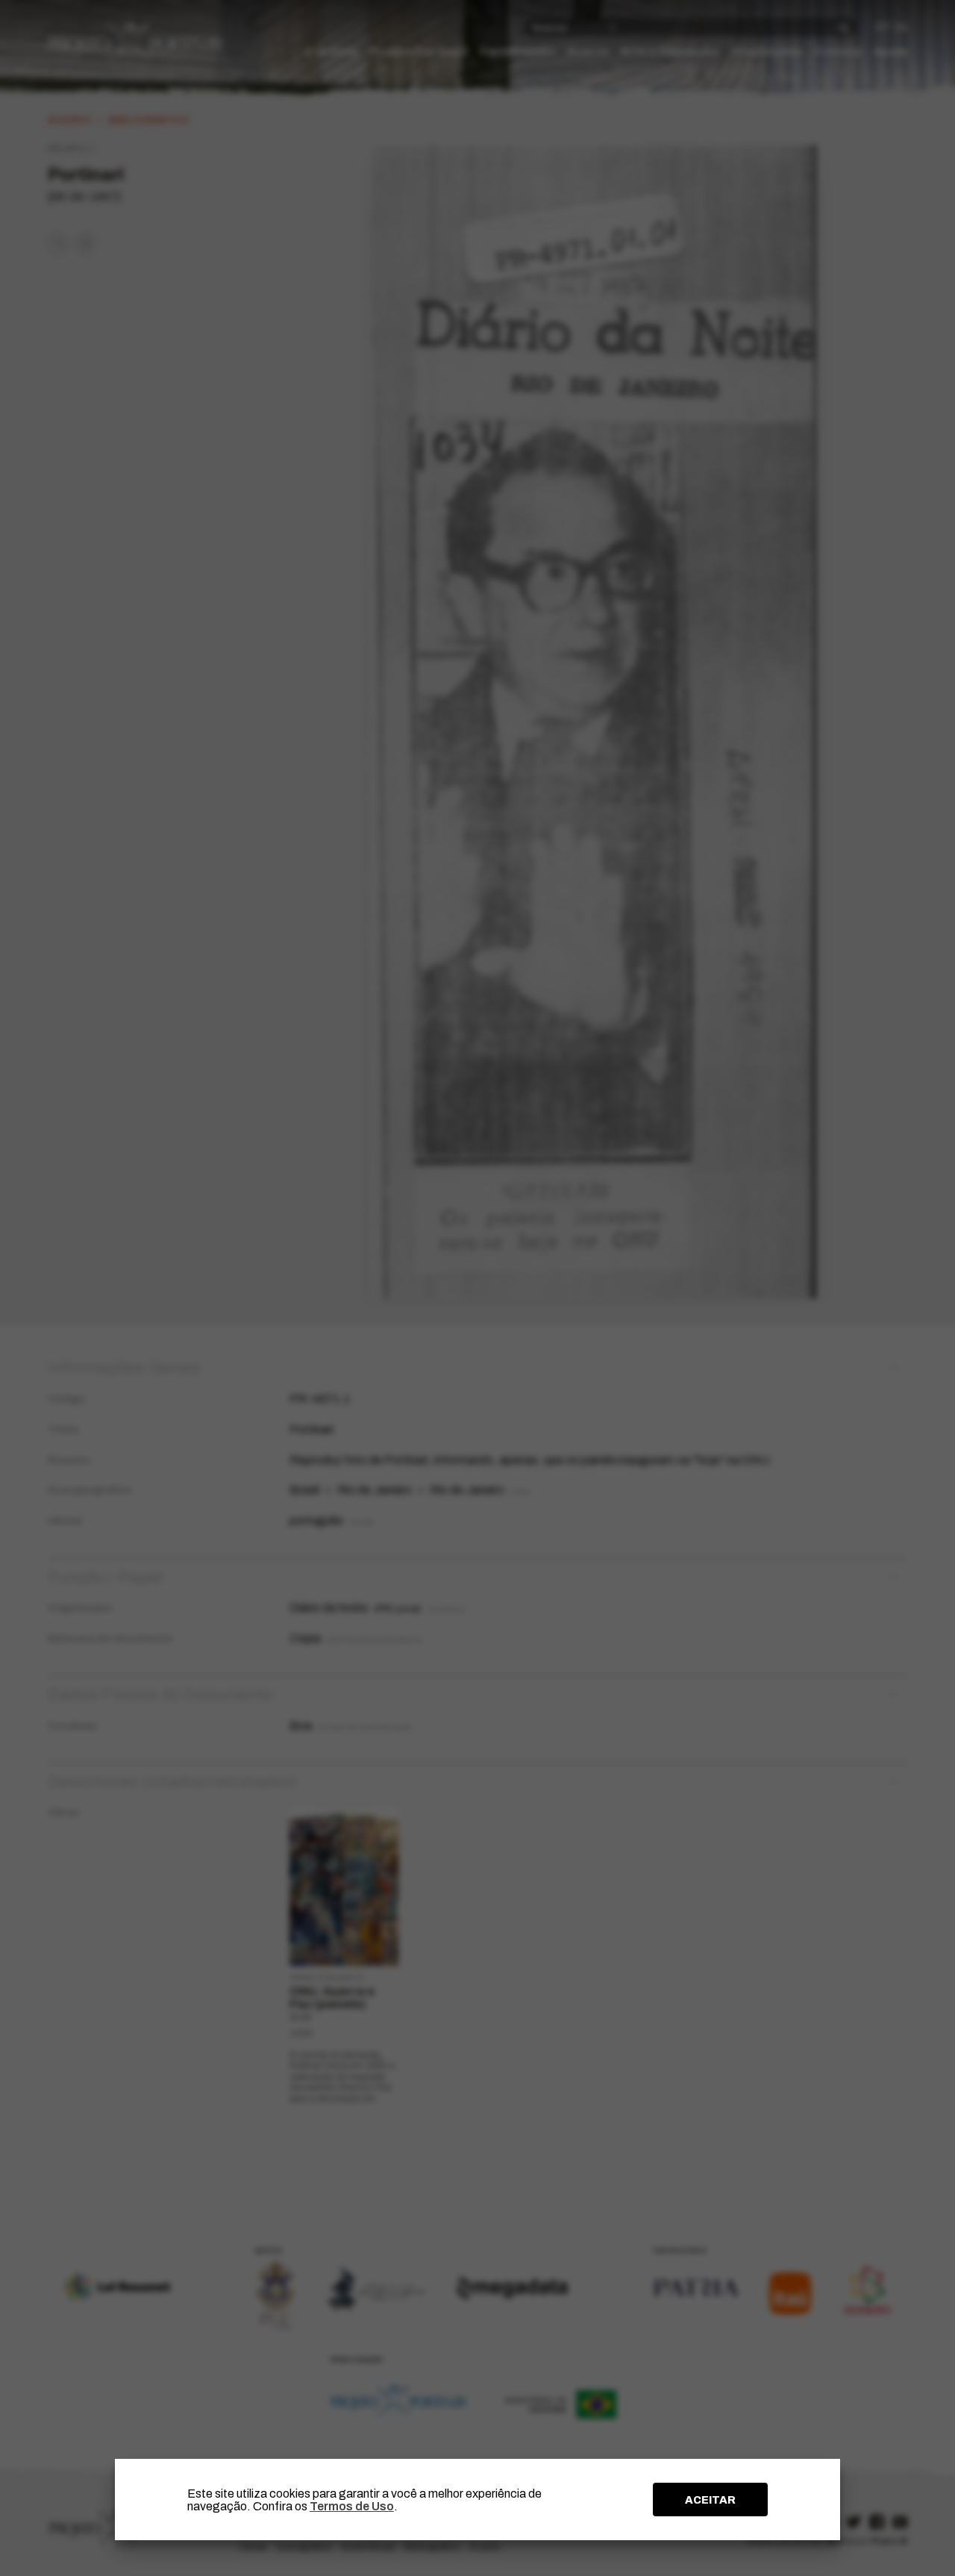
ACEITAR (710, 2500)
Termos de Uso (352, 2506)
